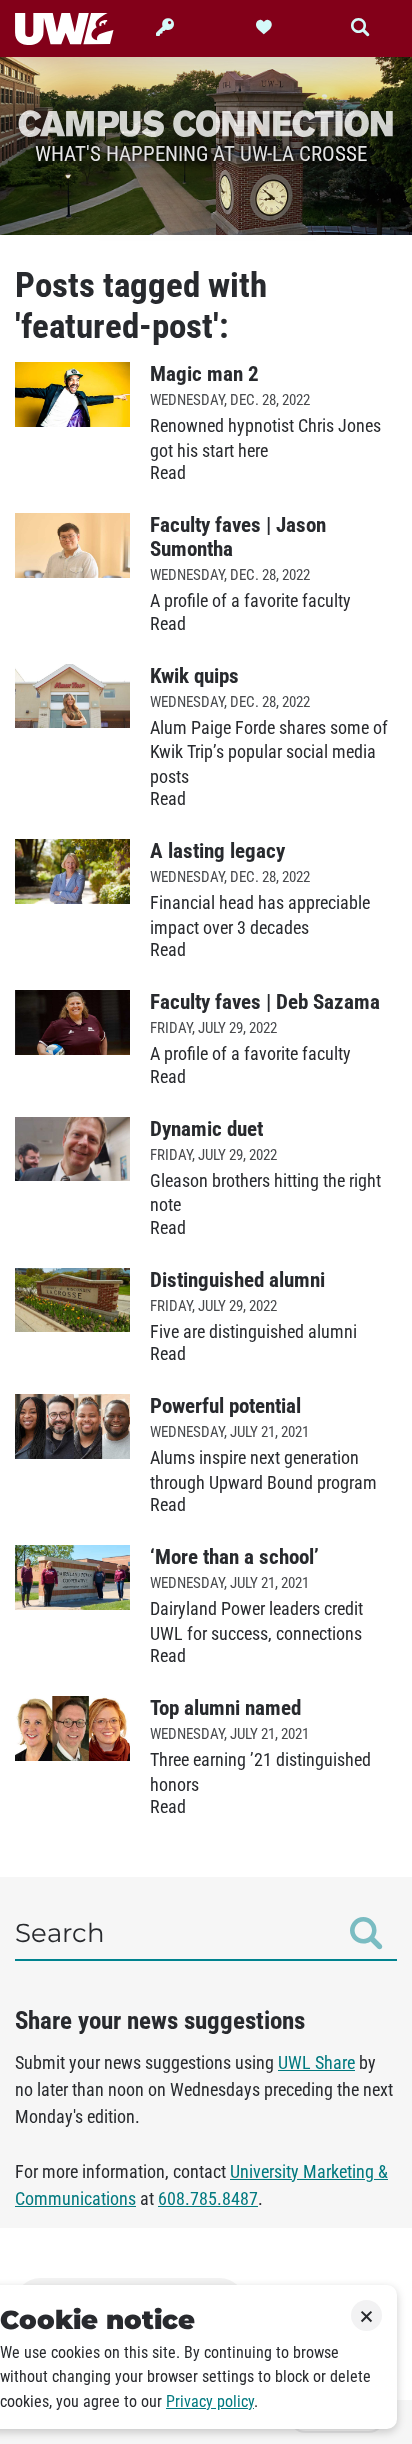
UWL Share (316, 2063)
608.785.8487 (208, 2199)
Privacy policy (210, 2401)
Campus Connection (206, 122)
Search (60, 1933)
